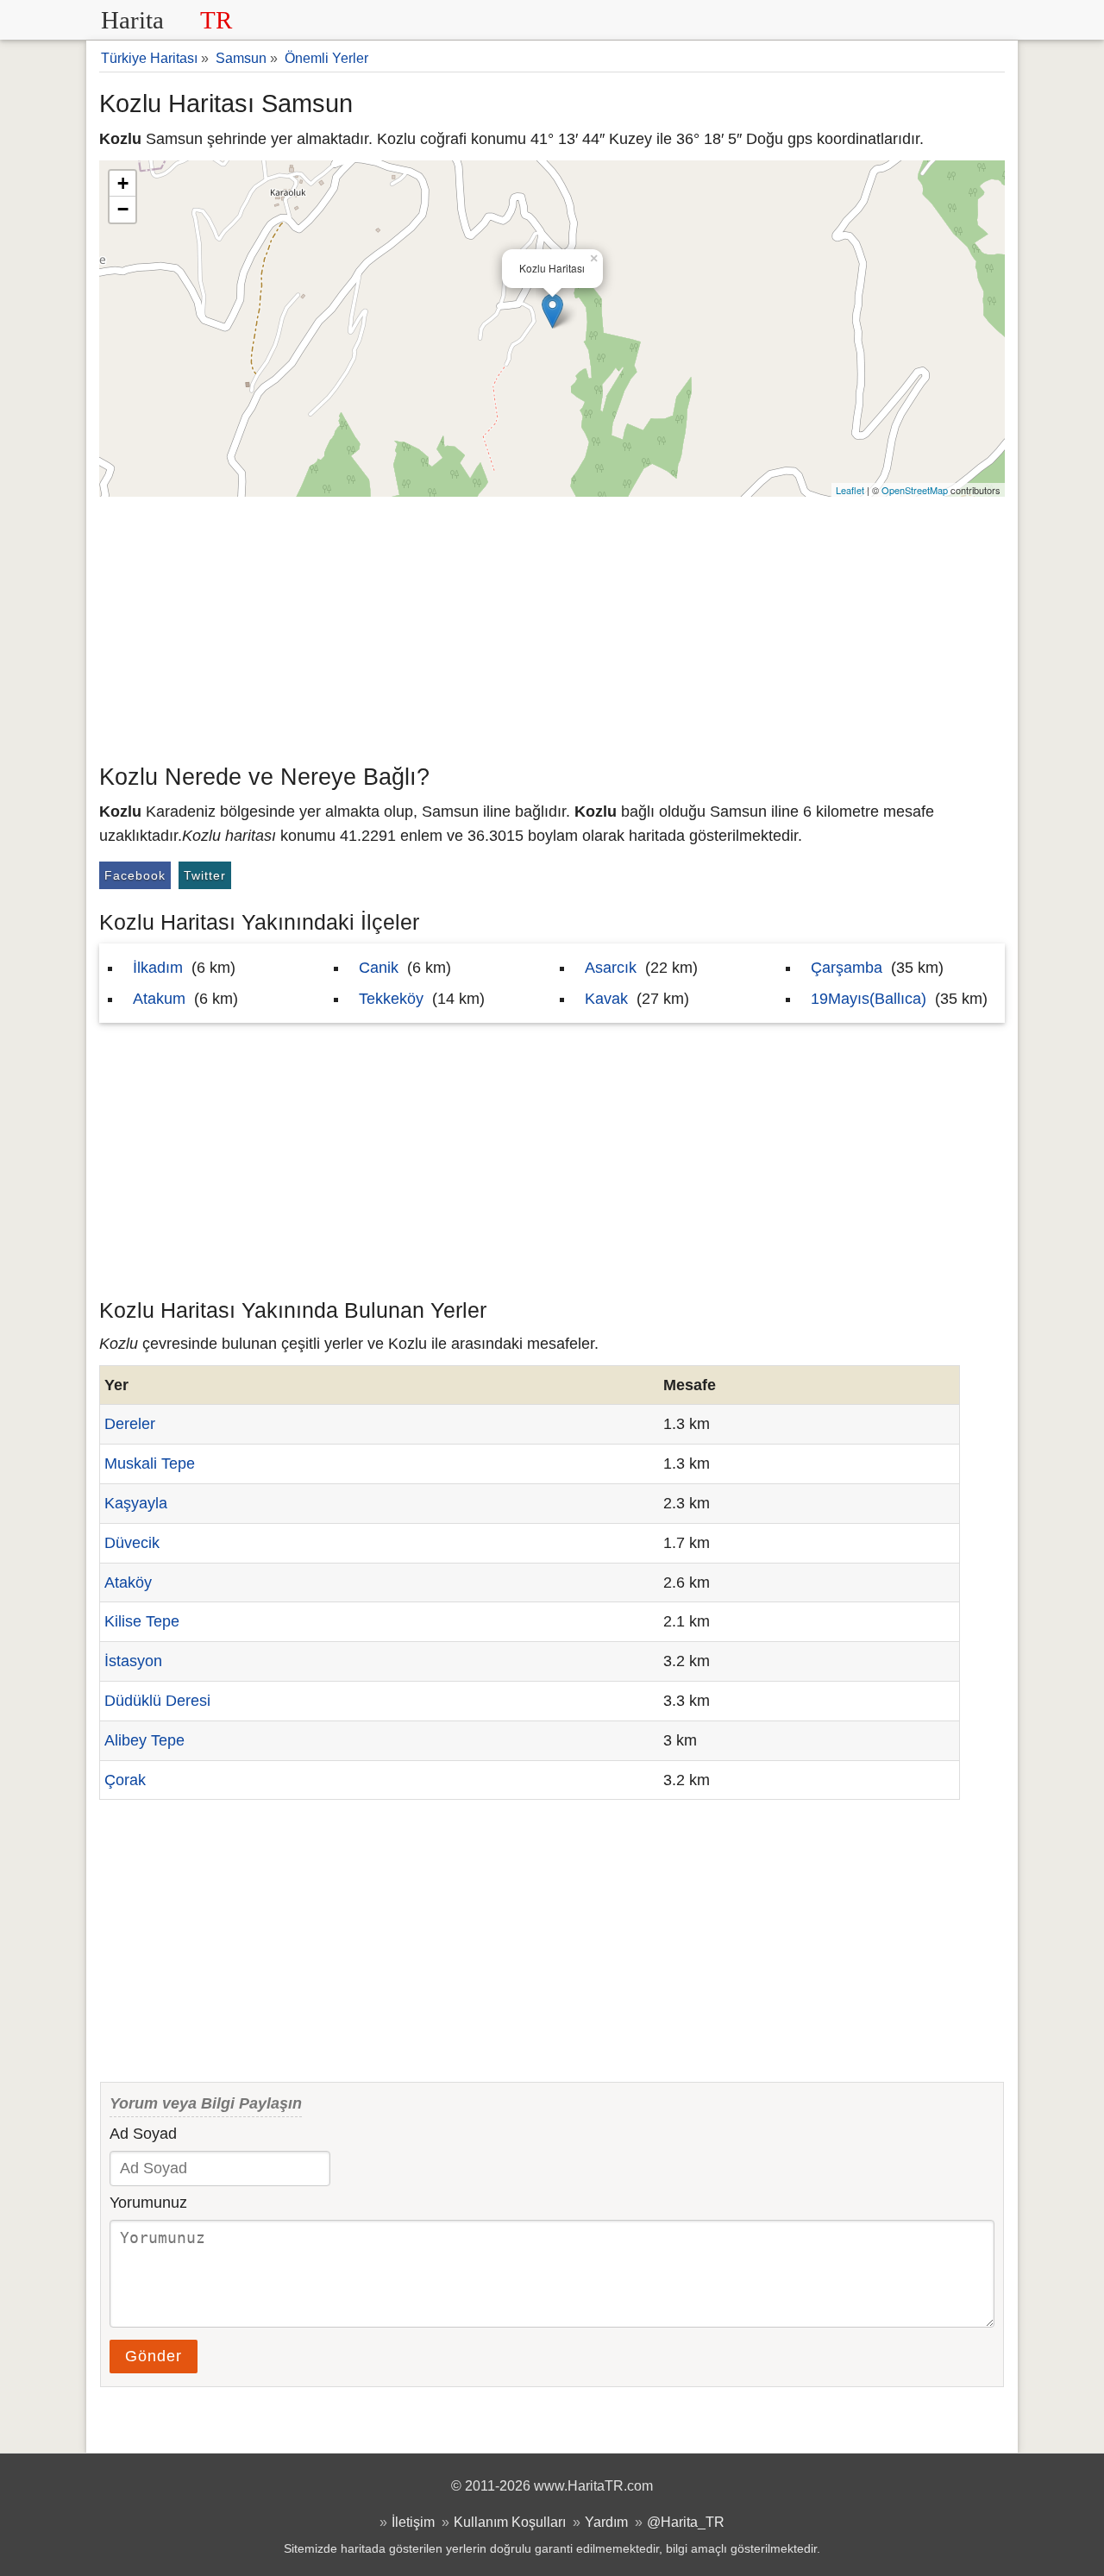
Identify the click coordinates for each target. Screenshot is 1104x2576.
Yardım (606, 2522)
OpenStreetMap (915, 490)
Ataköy (128, 1583)
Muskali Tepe (150, 1463)
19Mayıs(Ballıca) (869, 999)
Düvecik (132, 1543)
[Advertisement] (552, 626)
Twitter (205, 875)
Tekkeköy (391, 999)
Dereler (130, 1424)
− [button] (123, 209)
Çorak (125, 1780)
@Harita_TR (686, 2522)
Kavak (606, 999)
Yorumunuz (148, 2203)
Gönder (154, 2356)
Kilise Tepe (142, 1621)
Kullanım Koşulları (510, 2522)
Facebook (135, 875)
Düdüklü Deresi (157, 1701)
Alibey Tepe (144, 1740)
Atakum (159, 999)
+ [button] (123, 183)
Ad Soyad (143, 2134)
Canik (379, 968)
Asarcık (611, 968)
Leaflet (850, 490)
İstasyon (133, 1661)
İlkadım (158, 968)
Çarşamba (847, 968)
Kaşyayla (136, 1503)
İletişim (413, 2522)
